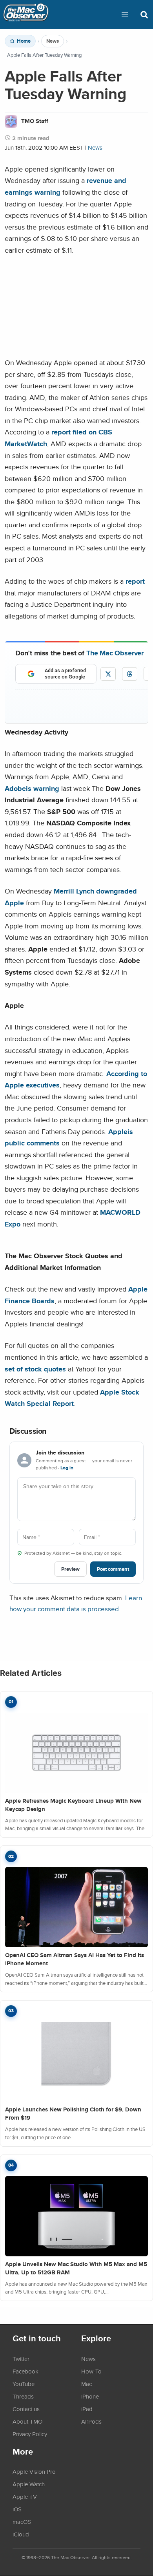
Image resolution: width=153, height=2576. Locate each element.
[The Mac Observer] (26, 14)
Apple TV (25, 2496)
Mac (87, 2384)
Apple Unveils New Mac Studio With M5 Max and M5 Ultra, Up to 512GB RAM (76, 2268)
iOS (17, 2509)
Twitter (21, 2359)
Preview (70, 1569)
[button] (125, 14)
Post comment (113, 1569)
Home (24, 41)
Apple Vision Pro (34, 2471)
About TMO (27, 2421)
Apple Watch (29, 2484)
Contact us (26, 2409)
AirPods (91, 2421)
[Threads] (130, 674)
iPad (87, 2409)
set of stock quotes (35, 1369)
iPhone (90, 2396)
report (135, 581)
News (53, 41)
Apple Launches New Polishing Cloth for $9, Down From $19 (73, 2114)
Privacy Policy (30, 2434)
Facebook (25, 2371)
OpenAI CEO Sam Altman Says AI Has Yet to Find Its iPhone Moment (75, 1959)
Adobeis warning (32, 788)
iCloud (21, 2534)
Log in (67, 1468)
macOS (22, 2522)
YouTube (24, 2384)
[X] (108, 674)
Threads (23, 2396)
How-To (91, 2371)
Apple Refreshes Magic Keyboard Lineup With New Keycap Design (73, 1805)
